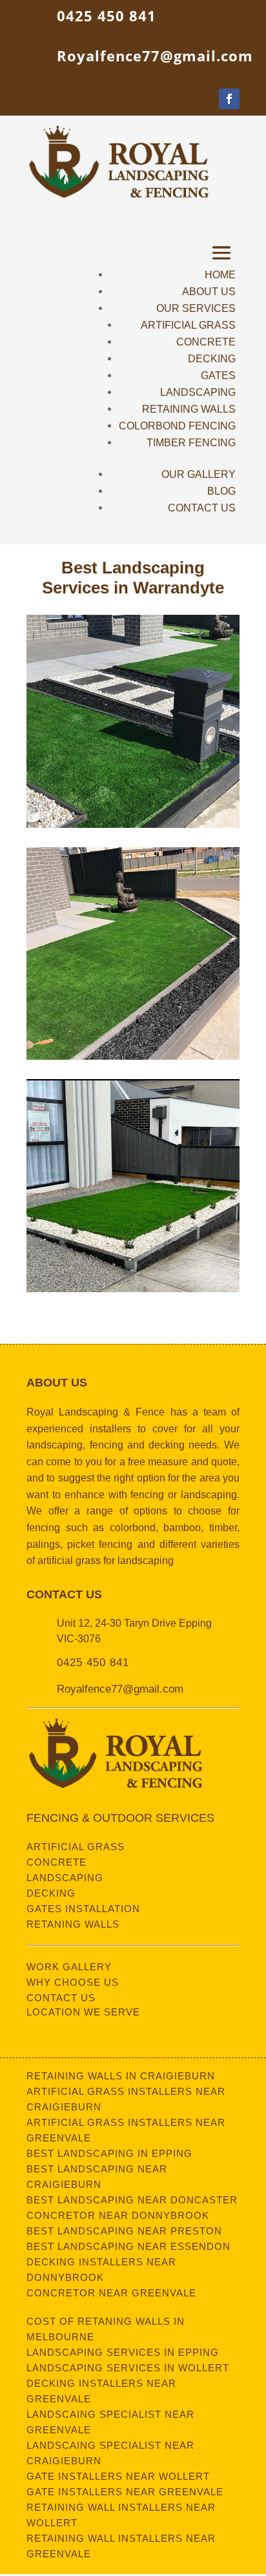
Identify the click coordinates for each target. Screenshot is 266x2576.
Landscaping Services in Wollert (128, 2368)
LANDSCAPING (198, 392)
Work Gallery (69, 1967)
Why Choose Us (73, 1982)
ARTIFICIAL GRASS (188, 325)
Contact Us (202, 508)
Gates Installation (83, 1909)
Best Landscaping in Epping (109, 2153)
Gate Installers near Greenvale (125, 2492)
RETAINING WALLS (189, 409)
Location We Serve (83, 2012)
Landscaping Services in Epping (123, 2352)
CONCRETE (206, 342)
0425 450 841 (107, 15)
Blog (221, 491)
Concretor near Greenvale (111, 2293)
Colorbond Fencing (177, 426)
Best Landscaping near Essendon (128, 2246)
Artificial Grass (76, 1847)
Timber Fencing (191, 443)
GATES (218, 376)
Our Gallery (199, 474)
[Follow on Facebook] (229, 99)
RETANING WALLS (73, 1924)
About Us (209, 292)
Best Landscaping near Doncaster (132, 2200)
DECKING (212, 359)
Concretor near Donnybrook (118, 2215)
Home (220, 275)
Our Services (196, 308)
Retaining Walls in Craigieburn (121, 2076)
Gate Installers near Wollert (118, 2476)
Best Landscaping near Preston (124, 2231)
